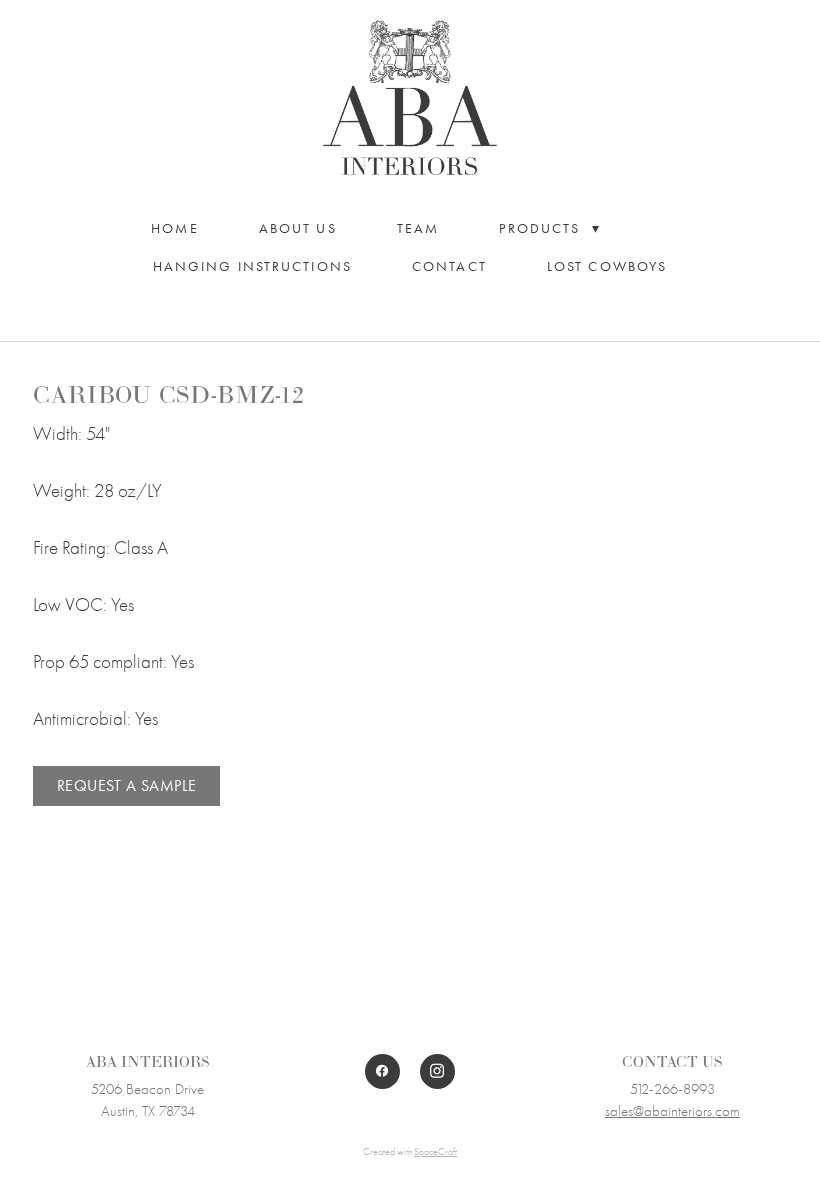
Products (550, 228)
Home (174, 228)
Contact (449, 266)
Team (418, 228)
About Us (298, 228)
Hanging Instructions (252, 266)
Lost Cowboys (607, 266)
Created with (410, 1152)
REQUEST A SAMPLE (127, 785)
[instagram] (437, 1071)
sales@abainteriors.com (672, 1111)
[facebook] (382, 1071)
